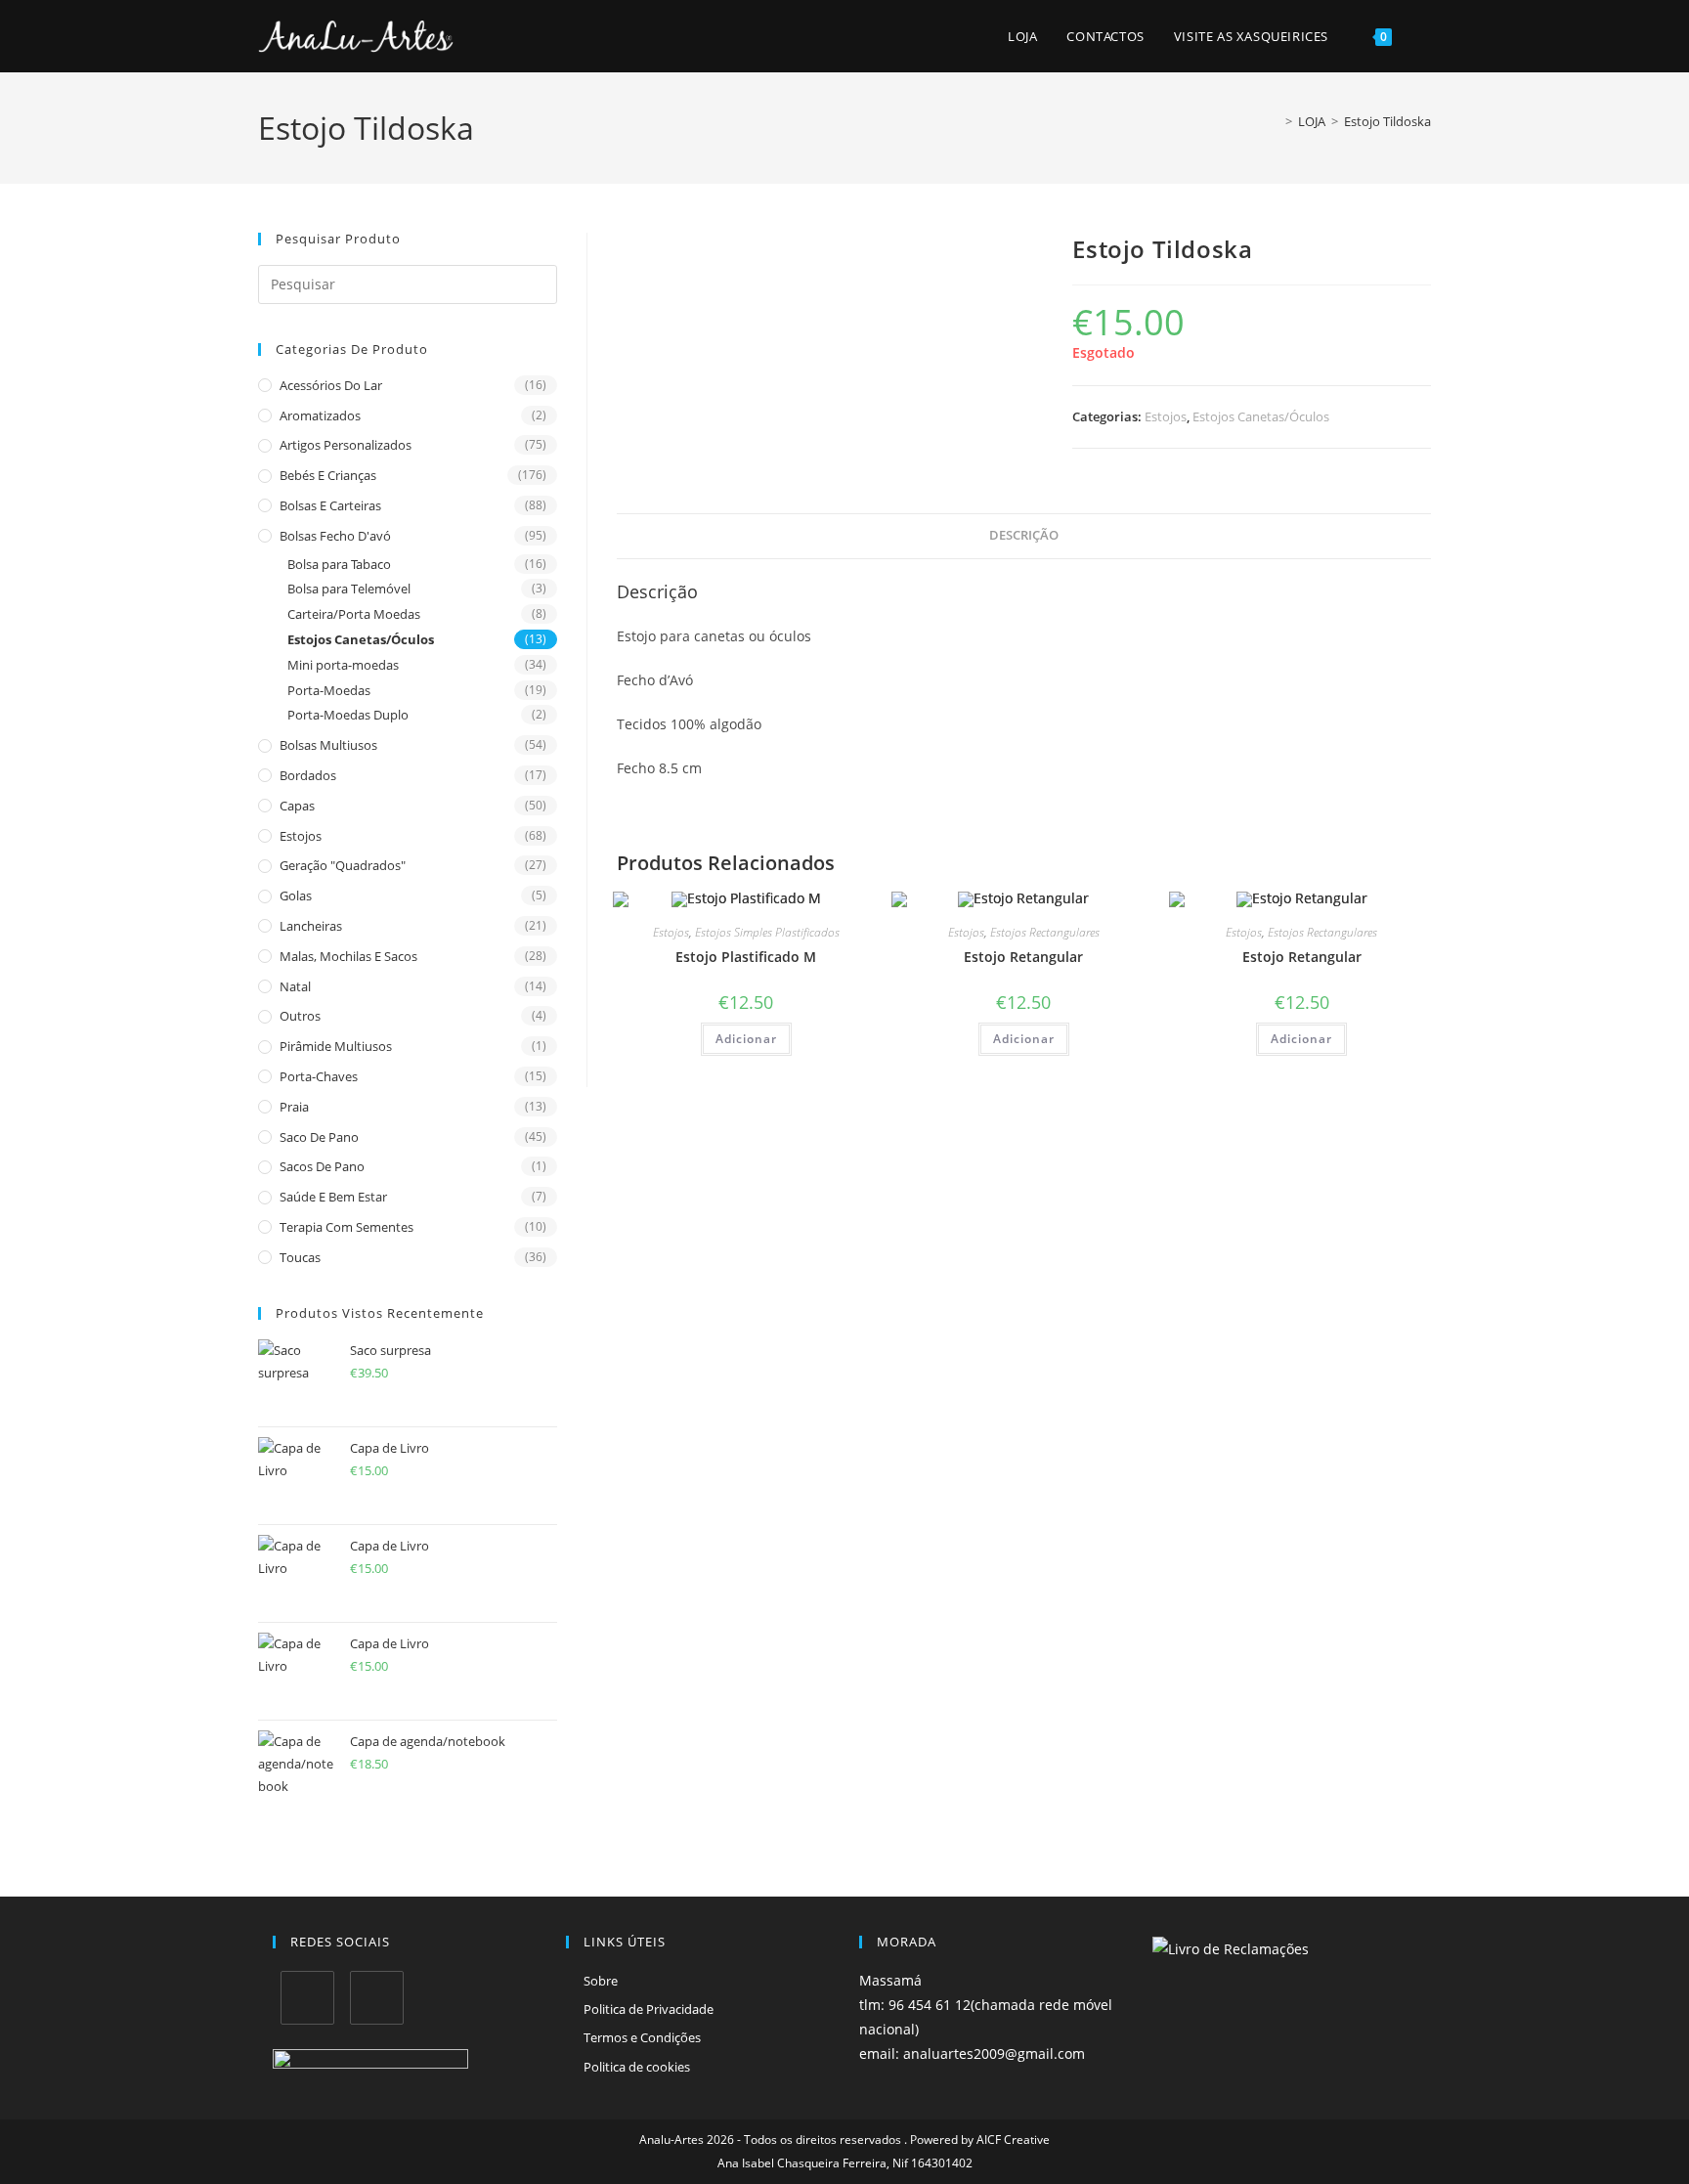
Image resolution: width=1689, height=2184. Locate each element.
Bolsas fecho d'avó (335, 536)
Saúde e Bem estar (333, 1197)
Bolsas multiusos (328, 745)
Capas (297, 806)
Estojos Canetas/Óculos (361, 639)
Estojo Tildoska (1387, 121)
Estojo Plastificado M (746, 957)
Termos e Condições (642, 2037)
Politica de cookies (637, 2067)
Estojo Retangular (1023, 957)
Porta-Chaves (319, 1076)
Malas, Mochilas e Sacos (348, 956)
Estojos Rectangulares (1045, 932)
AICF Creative (1013, 2140)
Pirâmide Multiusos (336, 1046)
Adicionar (746, 1039)
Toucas (300, 1257)
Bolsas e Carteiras (330, 505)
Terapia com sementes (346, 1227)
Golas (296, 895)
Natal (295, 986)
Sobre (601, 1981)
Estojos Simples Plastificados (767, 932)
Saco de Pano (319, 1137)
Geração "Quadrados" (343, 865)
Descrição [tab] (1024, 535)
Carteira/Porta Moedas (354, 614)
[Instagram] (377, 1998)
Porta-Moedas (329, 690)
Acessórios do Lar (331, 385)
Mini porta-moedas (343, 665)
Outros (300, 1016)
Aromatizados (320, 415)
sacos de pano (322, 1166)
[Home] (1275, 121)
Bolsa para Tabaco (339, 564)
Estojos (301, 836)
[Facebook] (307, 1998)
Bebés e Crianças (328, 475)
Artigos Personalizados (346, 445)
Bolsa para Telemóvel (349, 589)
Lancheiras (311, 926)
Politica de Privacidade (649, 2009)
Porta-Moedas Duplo (348, 715)
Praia (294, 1107)
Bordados (308, 775)
